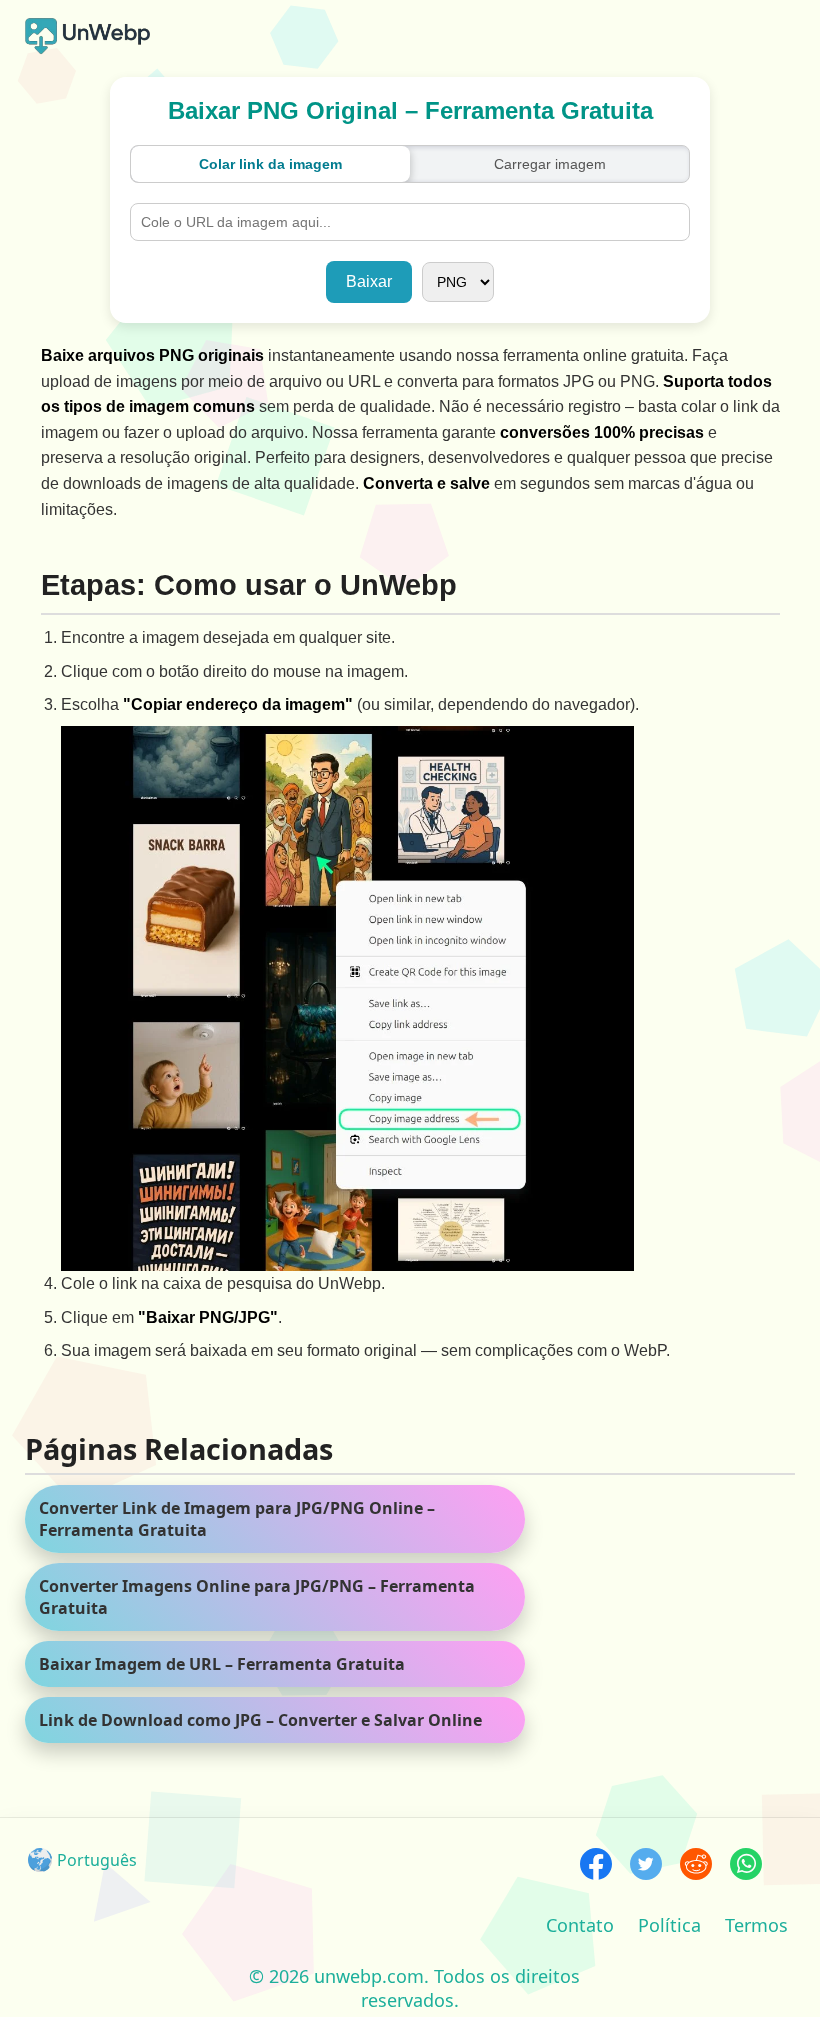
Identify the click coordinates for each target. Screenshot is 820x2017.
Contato (580, 1925)
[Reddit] (696, 1866)
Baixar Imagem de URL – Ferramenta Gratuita (222, 1664)
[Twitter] (646, 1866)
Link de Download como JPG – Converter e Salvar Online (260, 1720)
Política (669, 1925)
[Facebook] (596, 1866)
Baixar (369, 281)
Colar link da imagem (270, 164)
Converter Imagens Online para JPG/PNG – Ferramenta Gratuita (257, 1597)
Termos (756, 1925)
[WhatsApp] (746, 1866)
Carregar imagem (550, 164)
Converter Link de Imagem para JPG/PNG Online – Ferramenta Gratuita (237, 1519)
